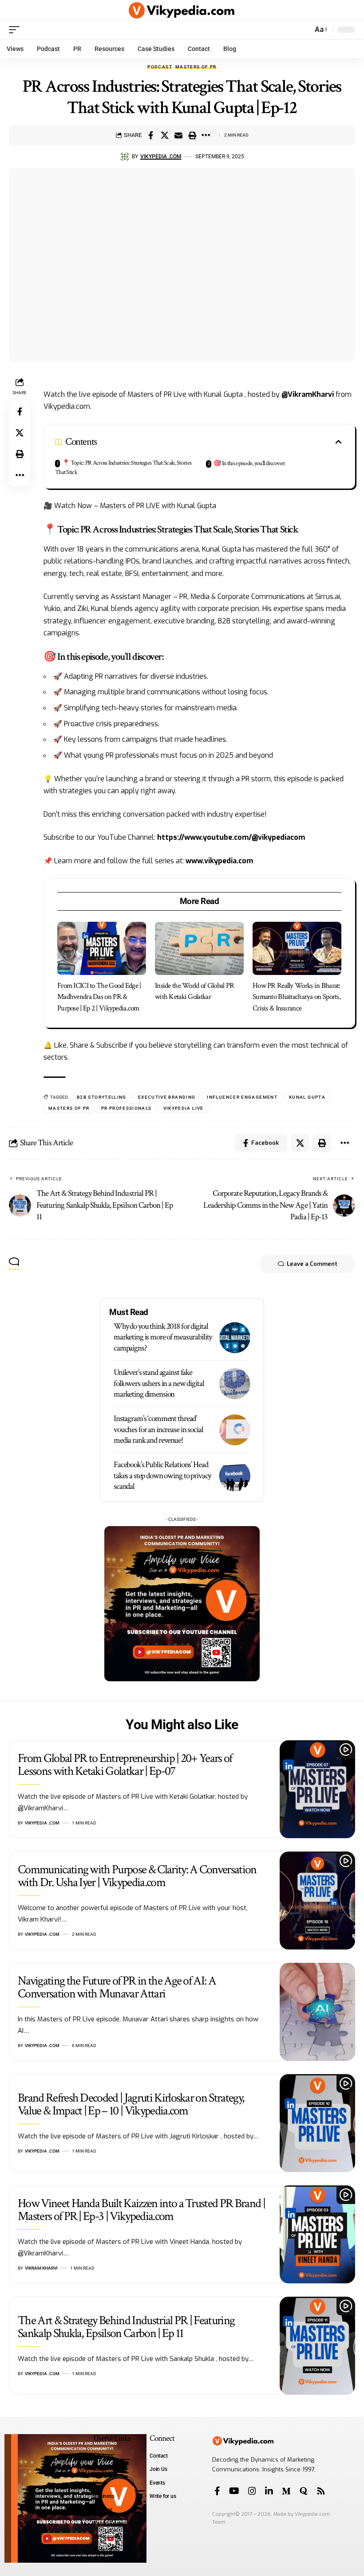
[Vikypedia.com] (182, 10)
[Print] (192, 135)
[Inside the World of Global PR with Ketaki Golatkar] (199, 948)
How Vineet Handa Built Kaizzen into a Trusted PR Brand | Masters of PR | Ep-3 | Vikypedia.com (141, 2210)
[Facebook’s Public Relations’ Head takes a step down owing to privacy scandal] (235, 1476)
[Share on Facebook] (151, 135)
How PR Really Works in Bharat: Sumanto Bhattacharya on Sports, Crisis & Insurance (297, 997)
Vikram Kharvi (41, 2268)
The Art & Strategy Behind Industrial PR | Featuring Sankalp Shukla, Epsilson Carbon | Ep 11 (126, 2327)
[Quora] (304, 2491)
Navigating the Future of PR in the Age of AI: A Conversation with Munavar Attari (117, 1987)
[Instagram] (252, 2491)
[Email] (178, 135)
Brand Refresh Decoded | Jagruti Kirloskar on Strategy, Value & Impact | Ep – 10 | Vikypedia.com (131, 2104)
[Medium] (286, 2491)
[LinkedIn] (269, 2491)
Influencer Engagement (242, 1097)
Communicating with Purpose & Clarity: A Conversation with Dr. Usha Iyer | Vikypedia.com (137, 1876)
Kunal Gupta (307, 1097)
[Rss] (321, 2491)
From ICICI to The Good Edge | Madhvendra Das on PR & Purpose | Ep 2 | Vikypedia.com (99, 997)
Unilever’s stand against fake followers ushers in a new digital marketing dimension (159, 1383)
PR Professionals (127, 1108)
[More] (206, 135)
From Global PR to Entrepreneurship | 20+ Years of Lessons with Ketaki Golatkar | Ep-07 (125, 1765)
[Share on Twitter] (165, 135)
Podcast (160, 67)
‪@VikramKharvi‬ (308, 394)
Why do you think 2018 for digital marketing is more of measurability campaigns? (163, 1337)
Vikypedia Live (184, 1108)
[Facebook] (217, 2491)
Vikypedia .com (161, 157)
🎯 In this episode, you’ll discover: (249, 463)
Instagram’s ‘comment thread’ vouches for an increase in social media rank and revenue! (158, 1429)
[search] (304, 30)
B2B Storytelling (102, 1097)
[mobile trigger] (16, 30)
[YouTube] (234, 2491)
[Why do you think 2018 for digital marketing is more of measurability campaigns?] (235, 1338)
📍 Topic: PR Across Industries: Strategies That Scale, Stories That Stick (123, 468)
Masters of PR (196, 67)
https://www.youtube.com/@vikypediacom (231, 837)
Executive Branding (167, 1097)
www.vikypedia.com (219, 861)
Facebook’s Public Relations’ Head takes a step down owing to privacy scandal (162, 1476)
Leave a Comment (312, 1264)
